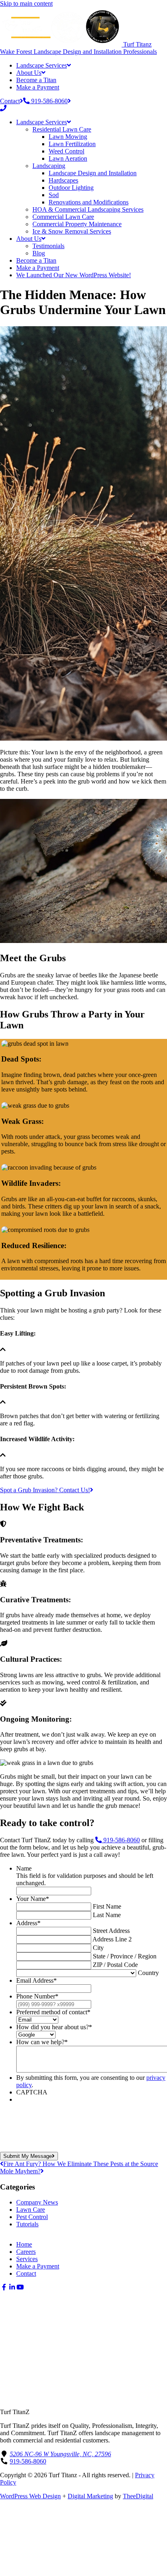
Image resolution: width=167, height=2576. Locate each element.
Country (148, 1973)
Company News (37, 2202)
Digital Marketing (90, 2496)
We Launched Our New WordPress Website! (74, 275)
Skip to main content (26, 3)
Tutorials (27, 2224)
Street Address (111, 1931)
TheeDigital (138, 2496)
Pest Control (32, 2217)
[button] (4, 2287)
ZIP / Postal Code (115, 1965)
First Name (107, 1906)
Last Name (107, 1915)
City (98, 1948)
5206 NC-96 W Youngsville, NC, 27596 (60, 2454)
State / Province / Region (125, 1956)
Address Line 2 (112, 1939)
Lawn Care (31, 2210)
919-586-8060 (121, 1840)
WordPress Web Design (30, 2496)
